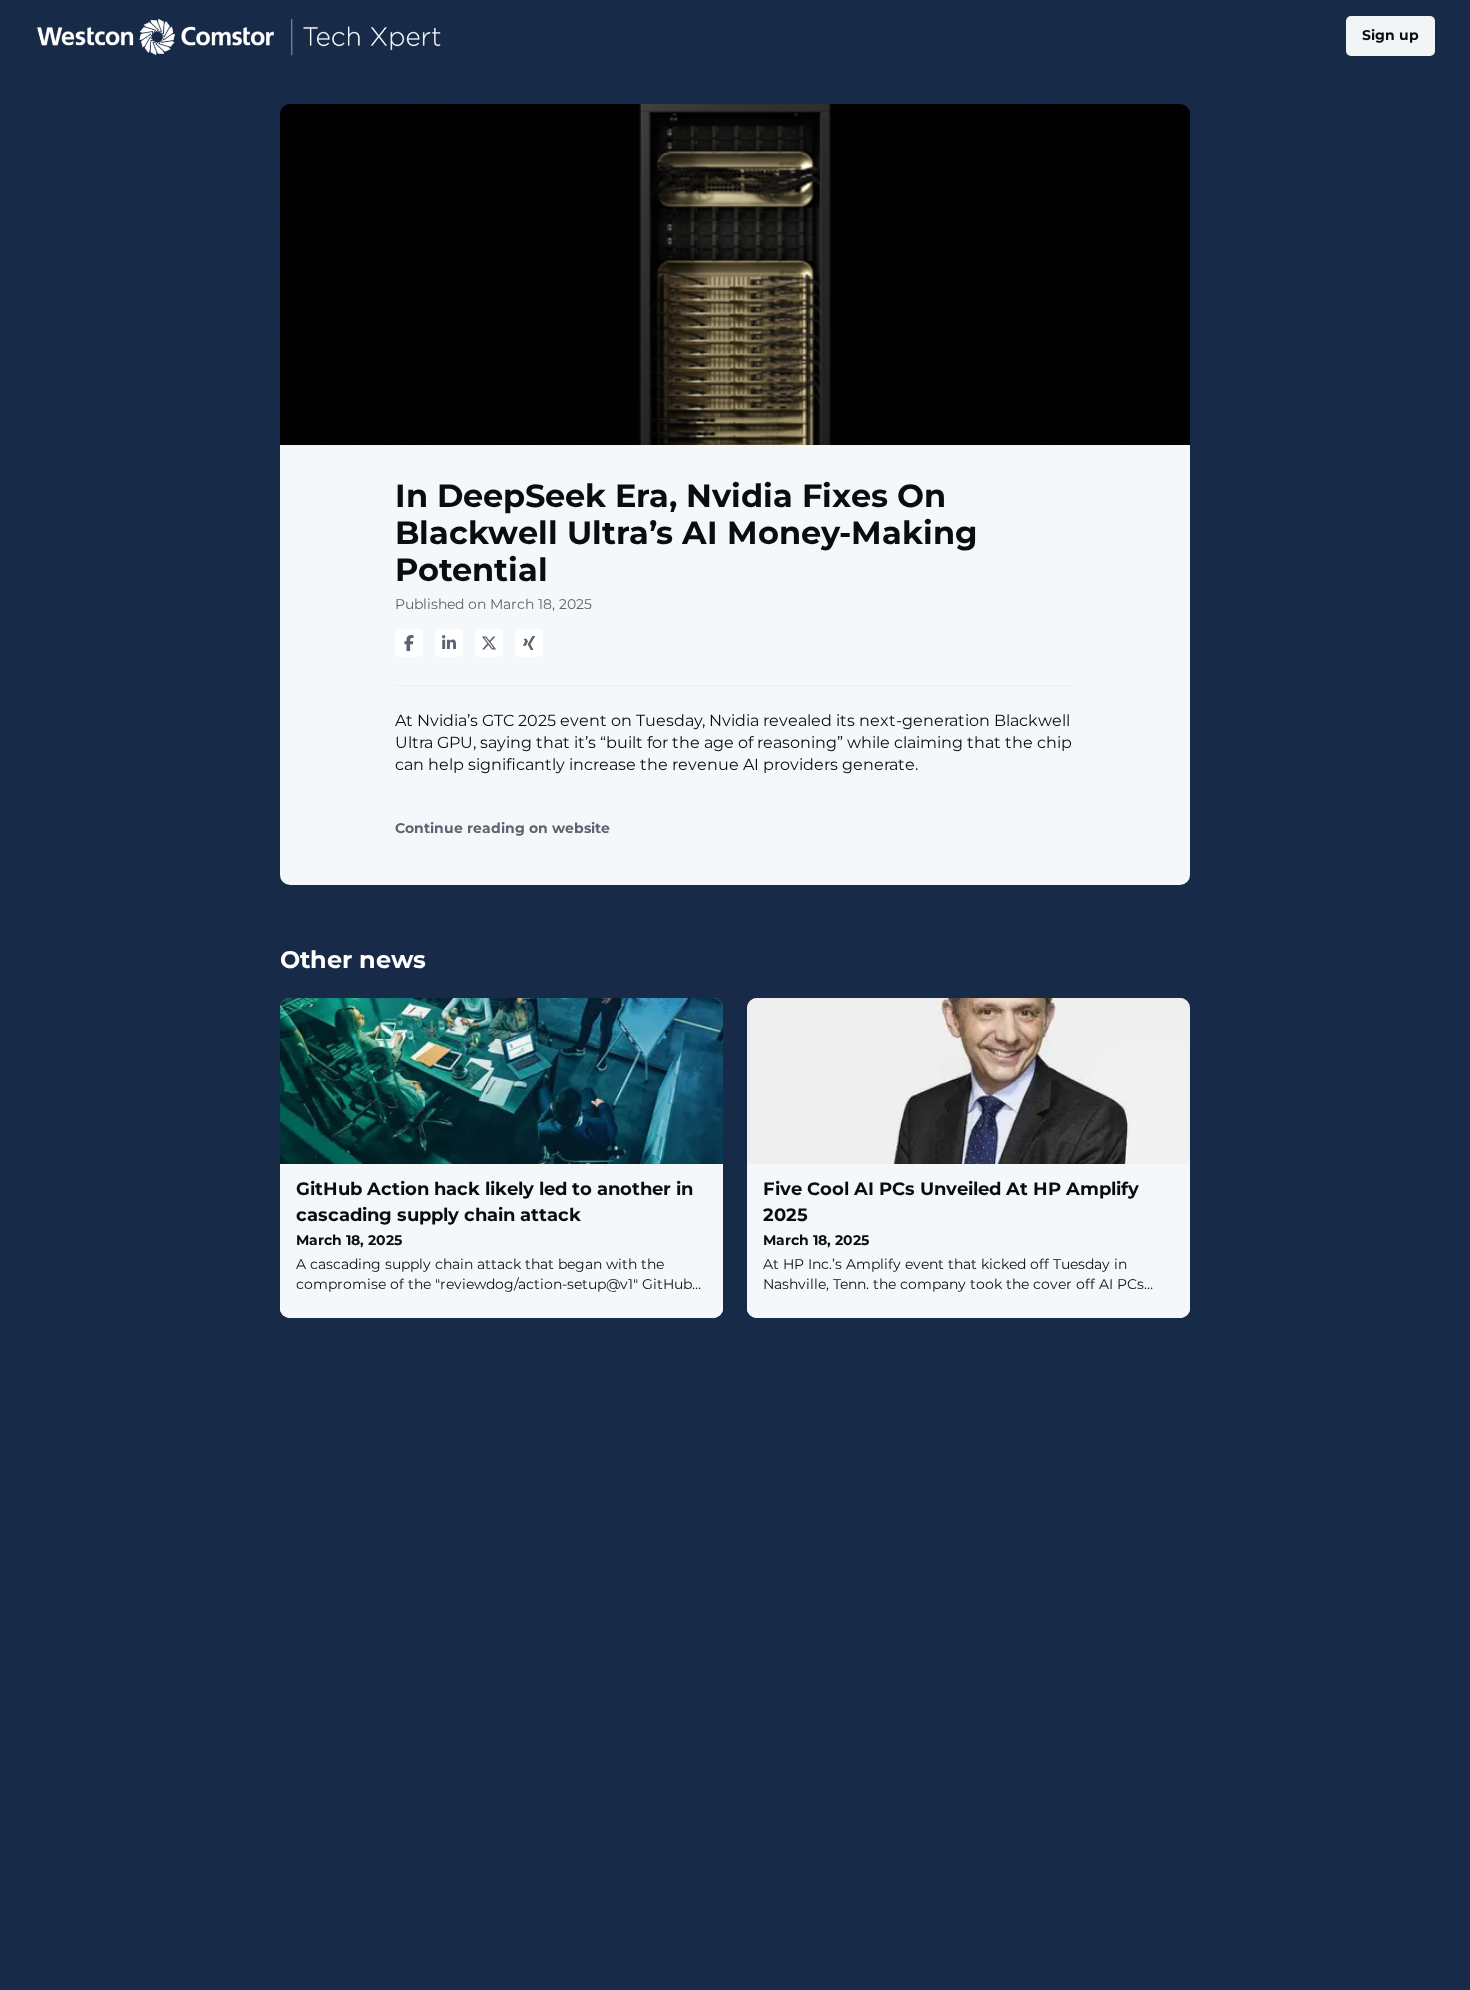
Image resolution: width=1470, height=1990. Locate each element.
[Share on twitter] (489, 643)
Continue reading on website (502, 828)
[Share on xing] (529, 643)
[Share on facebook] (409, 643)
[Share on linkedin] (449, 643)
